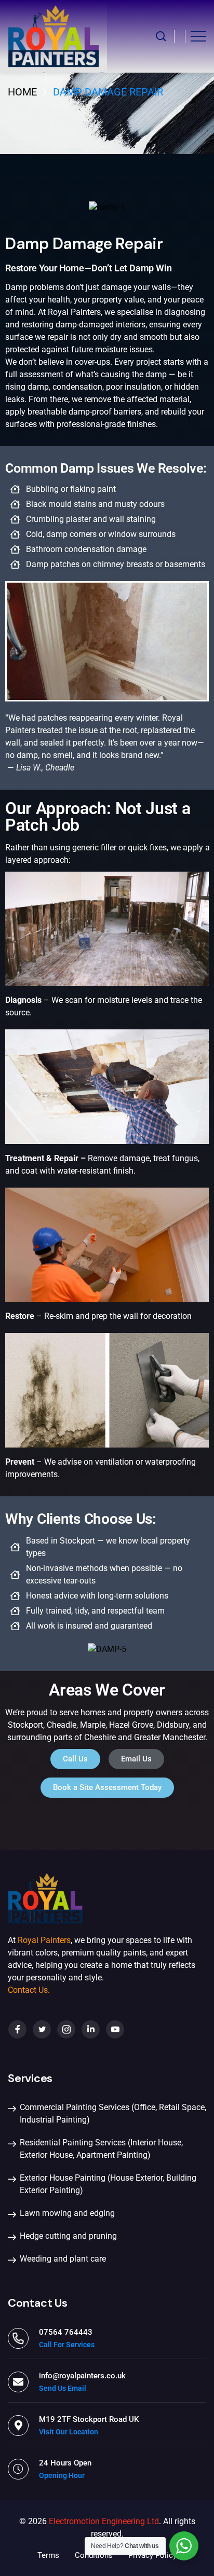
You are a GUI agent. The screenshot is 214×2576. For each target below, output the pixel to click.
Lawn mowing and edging (67, 2213)
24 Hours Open (65, 2463)
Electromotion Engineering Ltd (104, 2521)
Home (22, 92)
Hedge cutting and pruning (68, 2236)
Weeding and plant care (63, 2259)
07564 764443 (66, 2332)
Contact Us (28, 1990)
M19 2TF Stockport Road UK (89, 2419)
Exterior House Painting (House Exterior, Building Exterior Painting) (108, 2184)
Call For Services (67, 2345)
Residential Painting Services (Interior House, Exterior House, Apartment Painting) (101, 2149)
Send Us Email (63, 2388)
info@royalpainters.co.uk (82, 2376)
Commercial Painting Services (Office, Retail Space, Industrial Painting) (113, 2113)
